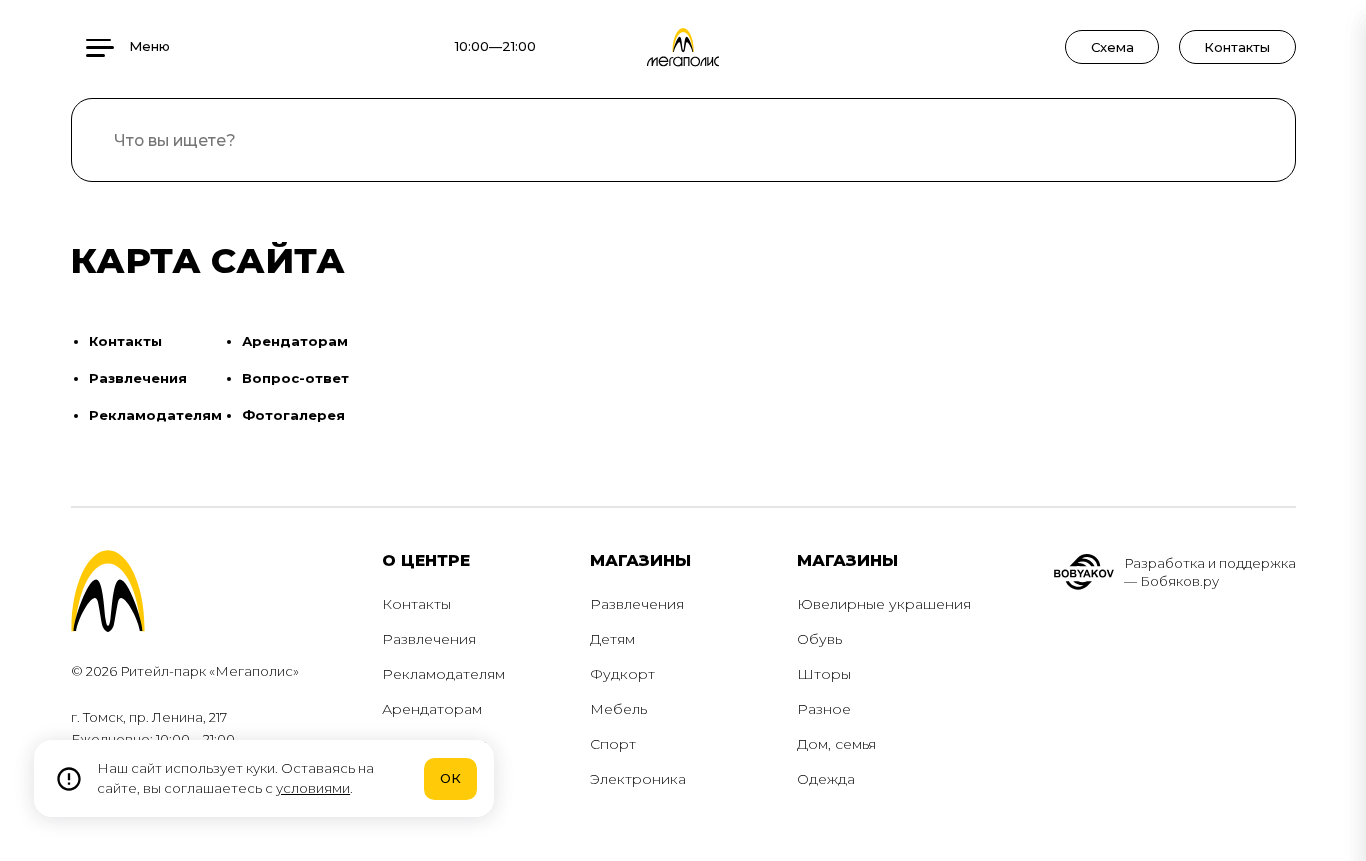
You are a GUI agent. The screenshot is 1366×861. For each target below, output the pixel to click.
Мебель (618, 709)
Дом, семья (836, 744)
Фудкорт (622, 674)
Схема (1112, 47)
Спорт (613, 744)
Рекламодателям (155, 415)
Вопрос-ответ (295, 378)
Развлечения (138, 378)
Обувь (819, 639)
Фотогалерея (293, 415)
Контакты (1237, 47)
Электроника (638, 779)
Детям (612, 639)
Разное (824, 709)
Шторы (824, 674)
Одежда (826, 779)
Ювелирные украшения (884, 604)
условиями (313, 788)
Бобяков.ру (1179, 581)
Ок (450, 778)
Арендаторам (295, 341)
